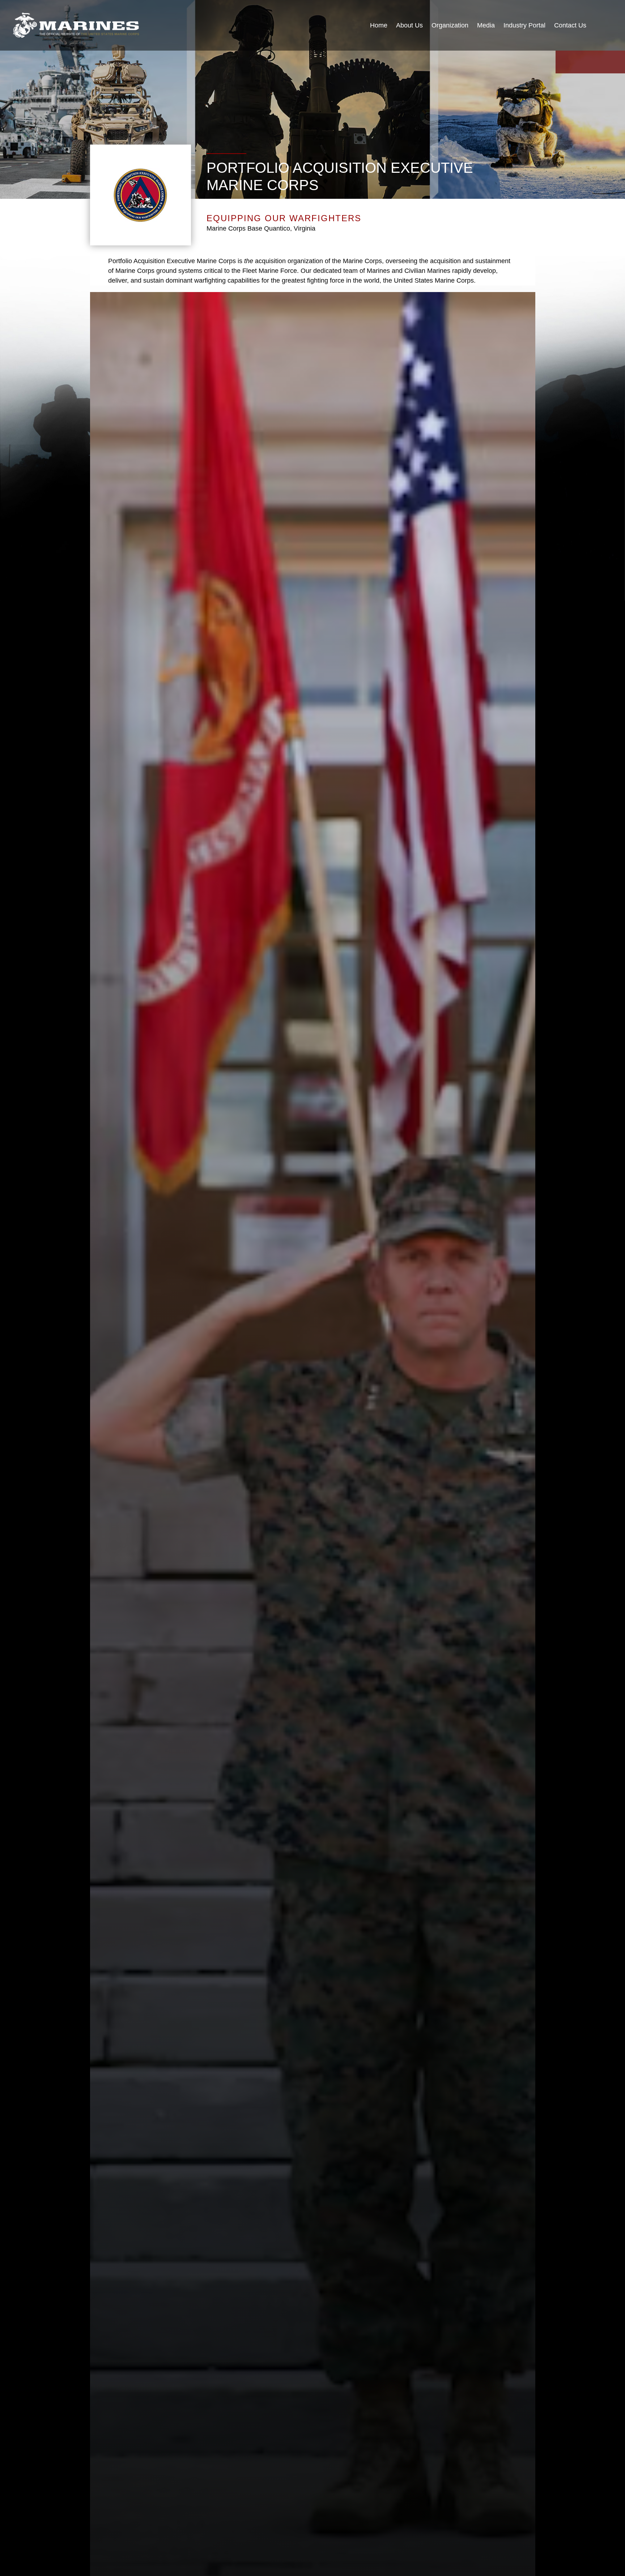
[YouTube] (564, 62)
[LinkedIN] (599, 62)
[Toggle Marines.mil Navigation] (604, 26)
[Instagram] (582, 62)
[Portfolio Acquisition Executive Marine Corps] (76, 25)
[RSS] (616, 62)
